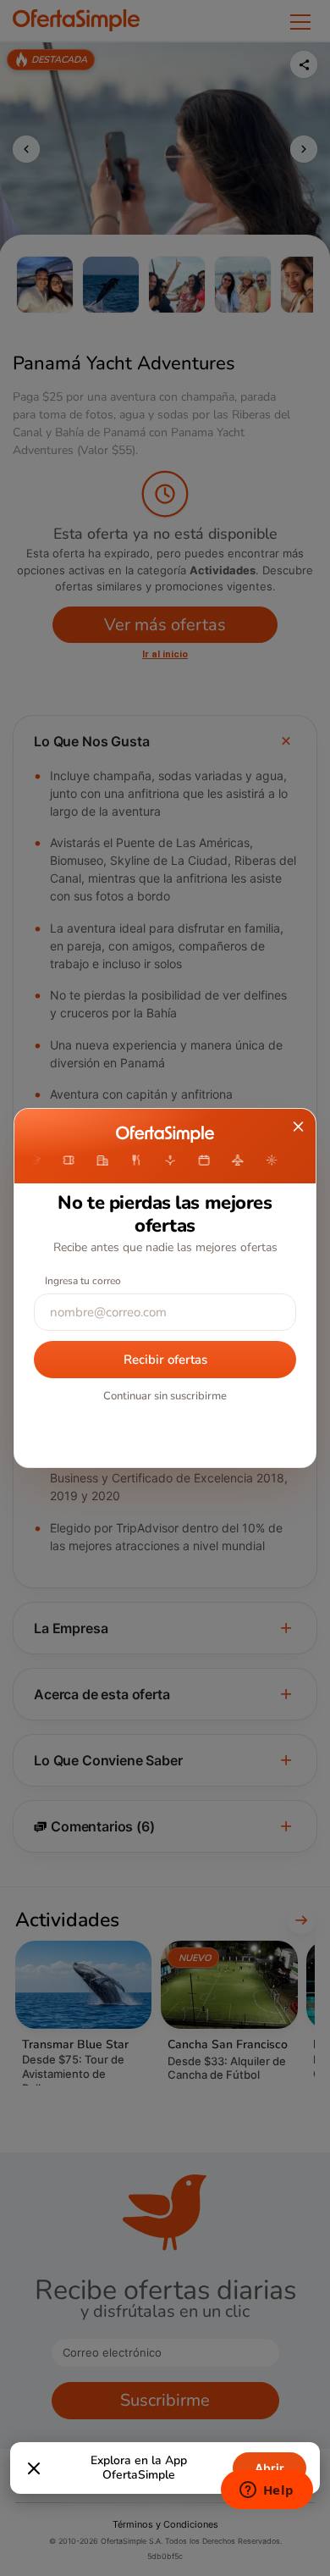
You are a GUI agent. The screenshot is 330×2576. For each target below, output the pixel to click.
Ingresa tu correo (83, 1281)
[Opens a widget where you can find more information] (267, 2491)
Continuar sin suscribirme (165, 1396)
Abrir (269, 2468)
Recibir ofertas (165, 1360)
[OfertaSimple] (165, 1134)
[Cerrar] (34, 2468)
